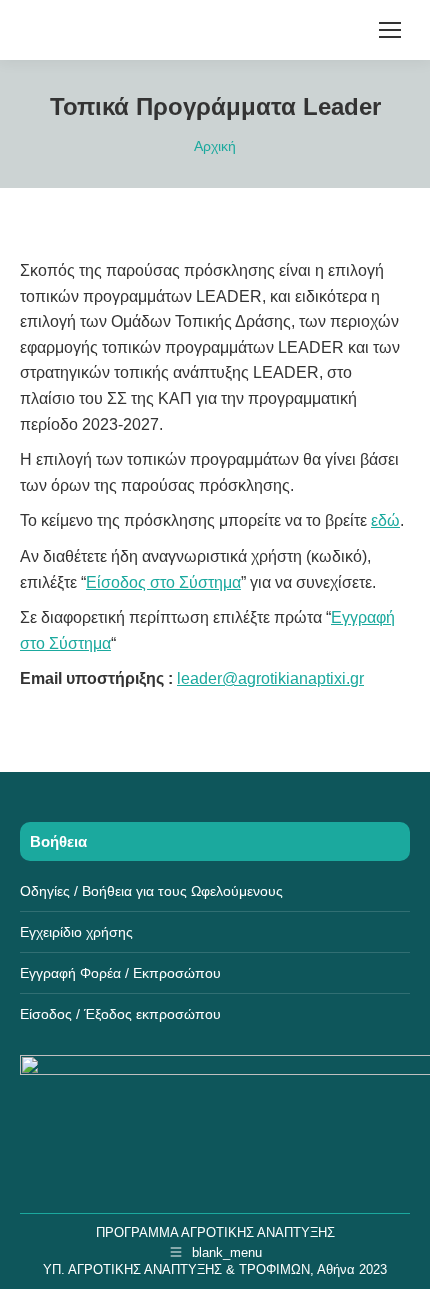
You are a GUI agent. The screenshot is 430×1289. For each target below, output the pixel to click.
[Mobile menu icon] (390, 30)
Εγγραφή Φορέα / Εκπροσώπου (120, 973)
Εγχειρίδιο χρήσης (76, 932)
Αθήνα (336, 1269)
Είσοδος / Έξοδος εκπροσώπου (120, 1014)
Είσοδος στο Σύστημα (163, 582)
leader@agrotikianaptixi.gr (270, 678)
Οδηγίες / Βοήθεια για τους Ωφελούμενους (151, 891)
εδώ (385, 520)
